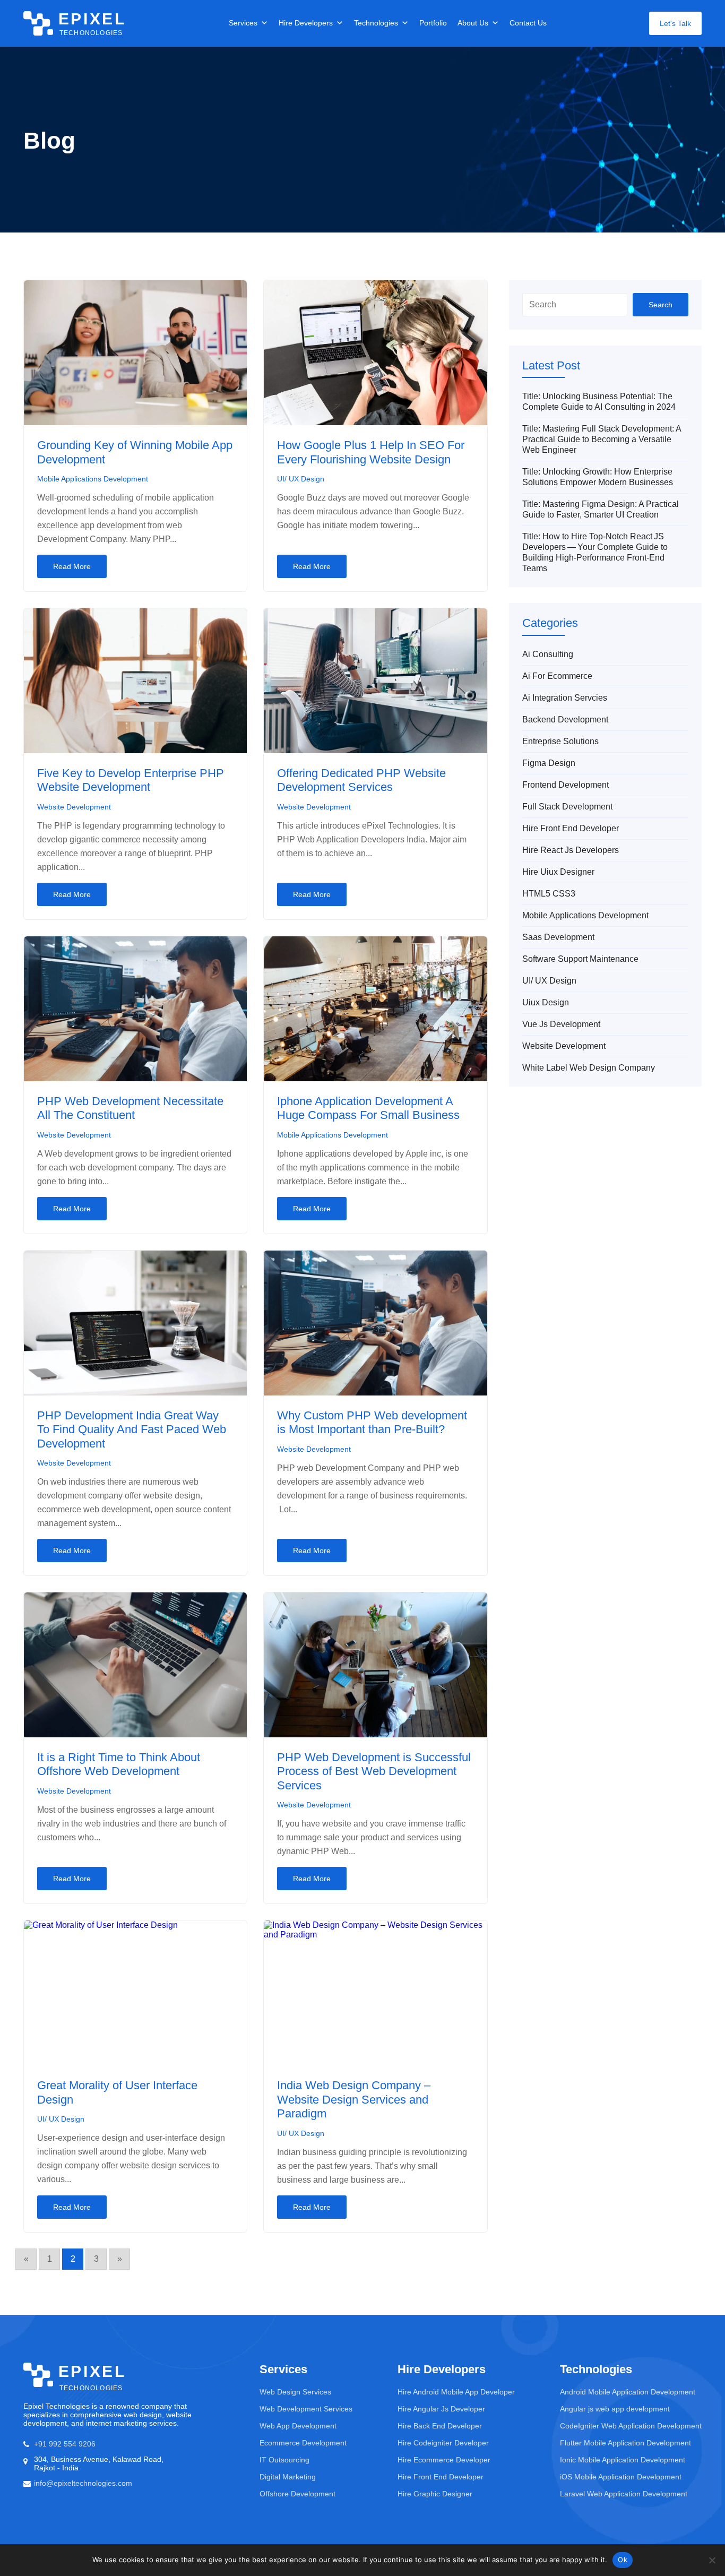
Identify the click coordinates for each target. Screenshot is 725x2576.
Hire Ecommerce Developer (444, 2460)
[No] (712, 2560)
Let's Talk (675, 23)
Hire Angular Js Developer (441, 2409)
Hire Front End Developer (571, 828)
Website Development (74, 807)
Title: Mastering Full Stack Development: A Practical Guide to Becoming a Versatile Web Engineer (602, 439)
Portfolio (433, 23)
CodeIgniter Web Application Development (631, 2426)
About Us (473, 23)
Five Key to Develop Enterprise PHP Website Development (131, 780)
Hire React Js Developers (571, 850)
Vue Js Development (561, 1024)
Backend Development (565, 720)
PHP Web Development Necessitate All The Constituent (130, 1108)
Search (661, 305)
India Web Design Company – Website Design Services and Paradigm (354, 2099)
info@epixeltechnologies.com (83, 2483)
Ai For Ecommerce (557, 676)
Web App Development (298, 2426)
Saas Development (558, 937)
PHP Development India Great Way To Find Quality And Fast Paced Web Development (132, 1429)
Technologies (376, 23)
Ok (623, 2560)
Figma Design (549, 763)
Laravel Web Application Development (624, 2494)
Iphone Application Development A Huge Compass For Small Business (368, 1108)
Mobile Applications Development (93, 479)
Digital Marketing (288, 2477)
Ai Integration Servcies (565, 698)
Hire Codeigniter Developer (443, 2443)
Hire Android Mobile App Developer (456, 2392)
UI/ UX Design (301, 479)
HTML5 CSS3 (549, 894)
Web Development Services (306, 2409)
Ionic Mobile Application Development (623, 2460)
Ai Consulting (548, 654)
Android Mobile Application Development (628, 2392)
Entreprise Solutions (560, 741)
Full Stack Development (567, 807)
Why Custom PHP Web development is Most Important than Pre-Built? (372, 1422)
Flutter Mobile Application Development (625, 2443)
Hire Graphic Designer (435, 2494)
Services (243, 23)
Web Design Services (295, 2392)
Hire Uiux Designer (558, 872)
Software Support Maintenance (580, 959)
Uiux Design (546, 1002)
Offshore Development (297, 2494)
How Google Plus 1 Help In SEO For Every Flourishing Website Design (371, 452)
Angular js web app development (615, 2409)
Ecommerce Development (303, 2443)
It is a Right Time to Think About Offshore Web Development (119, 1764)
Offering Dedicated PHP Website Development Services (361, 780)
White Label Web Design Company (589, 1068)
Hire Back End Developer (440, 2426)
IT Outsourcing (284, 2460)
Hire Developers (306, 23)
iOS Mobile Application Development (621, 2477)
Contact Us (528, 23)
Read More (72, 566)
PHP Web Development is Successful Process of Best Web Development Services (374, 1771)
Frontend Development (566, 785)
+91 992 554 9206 (65, 2444)
